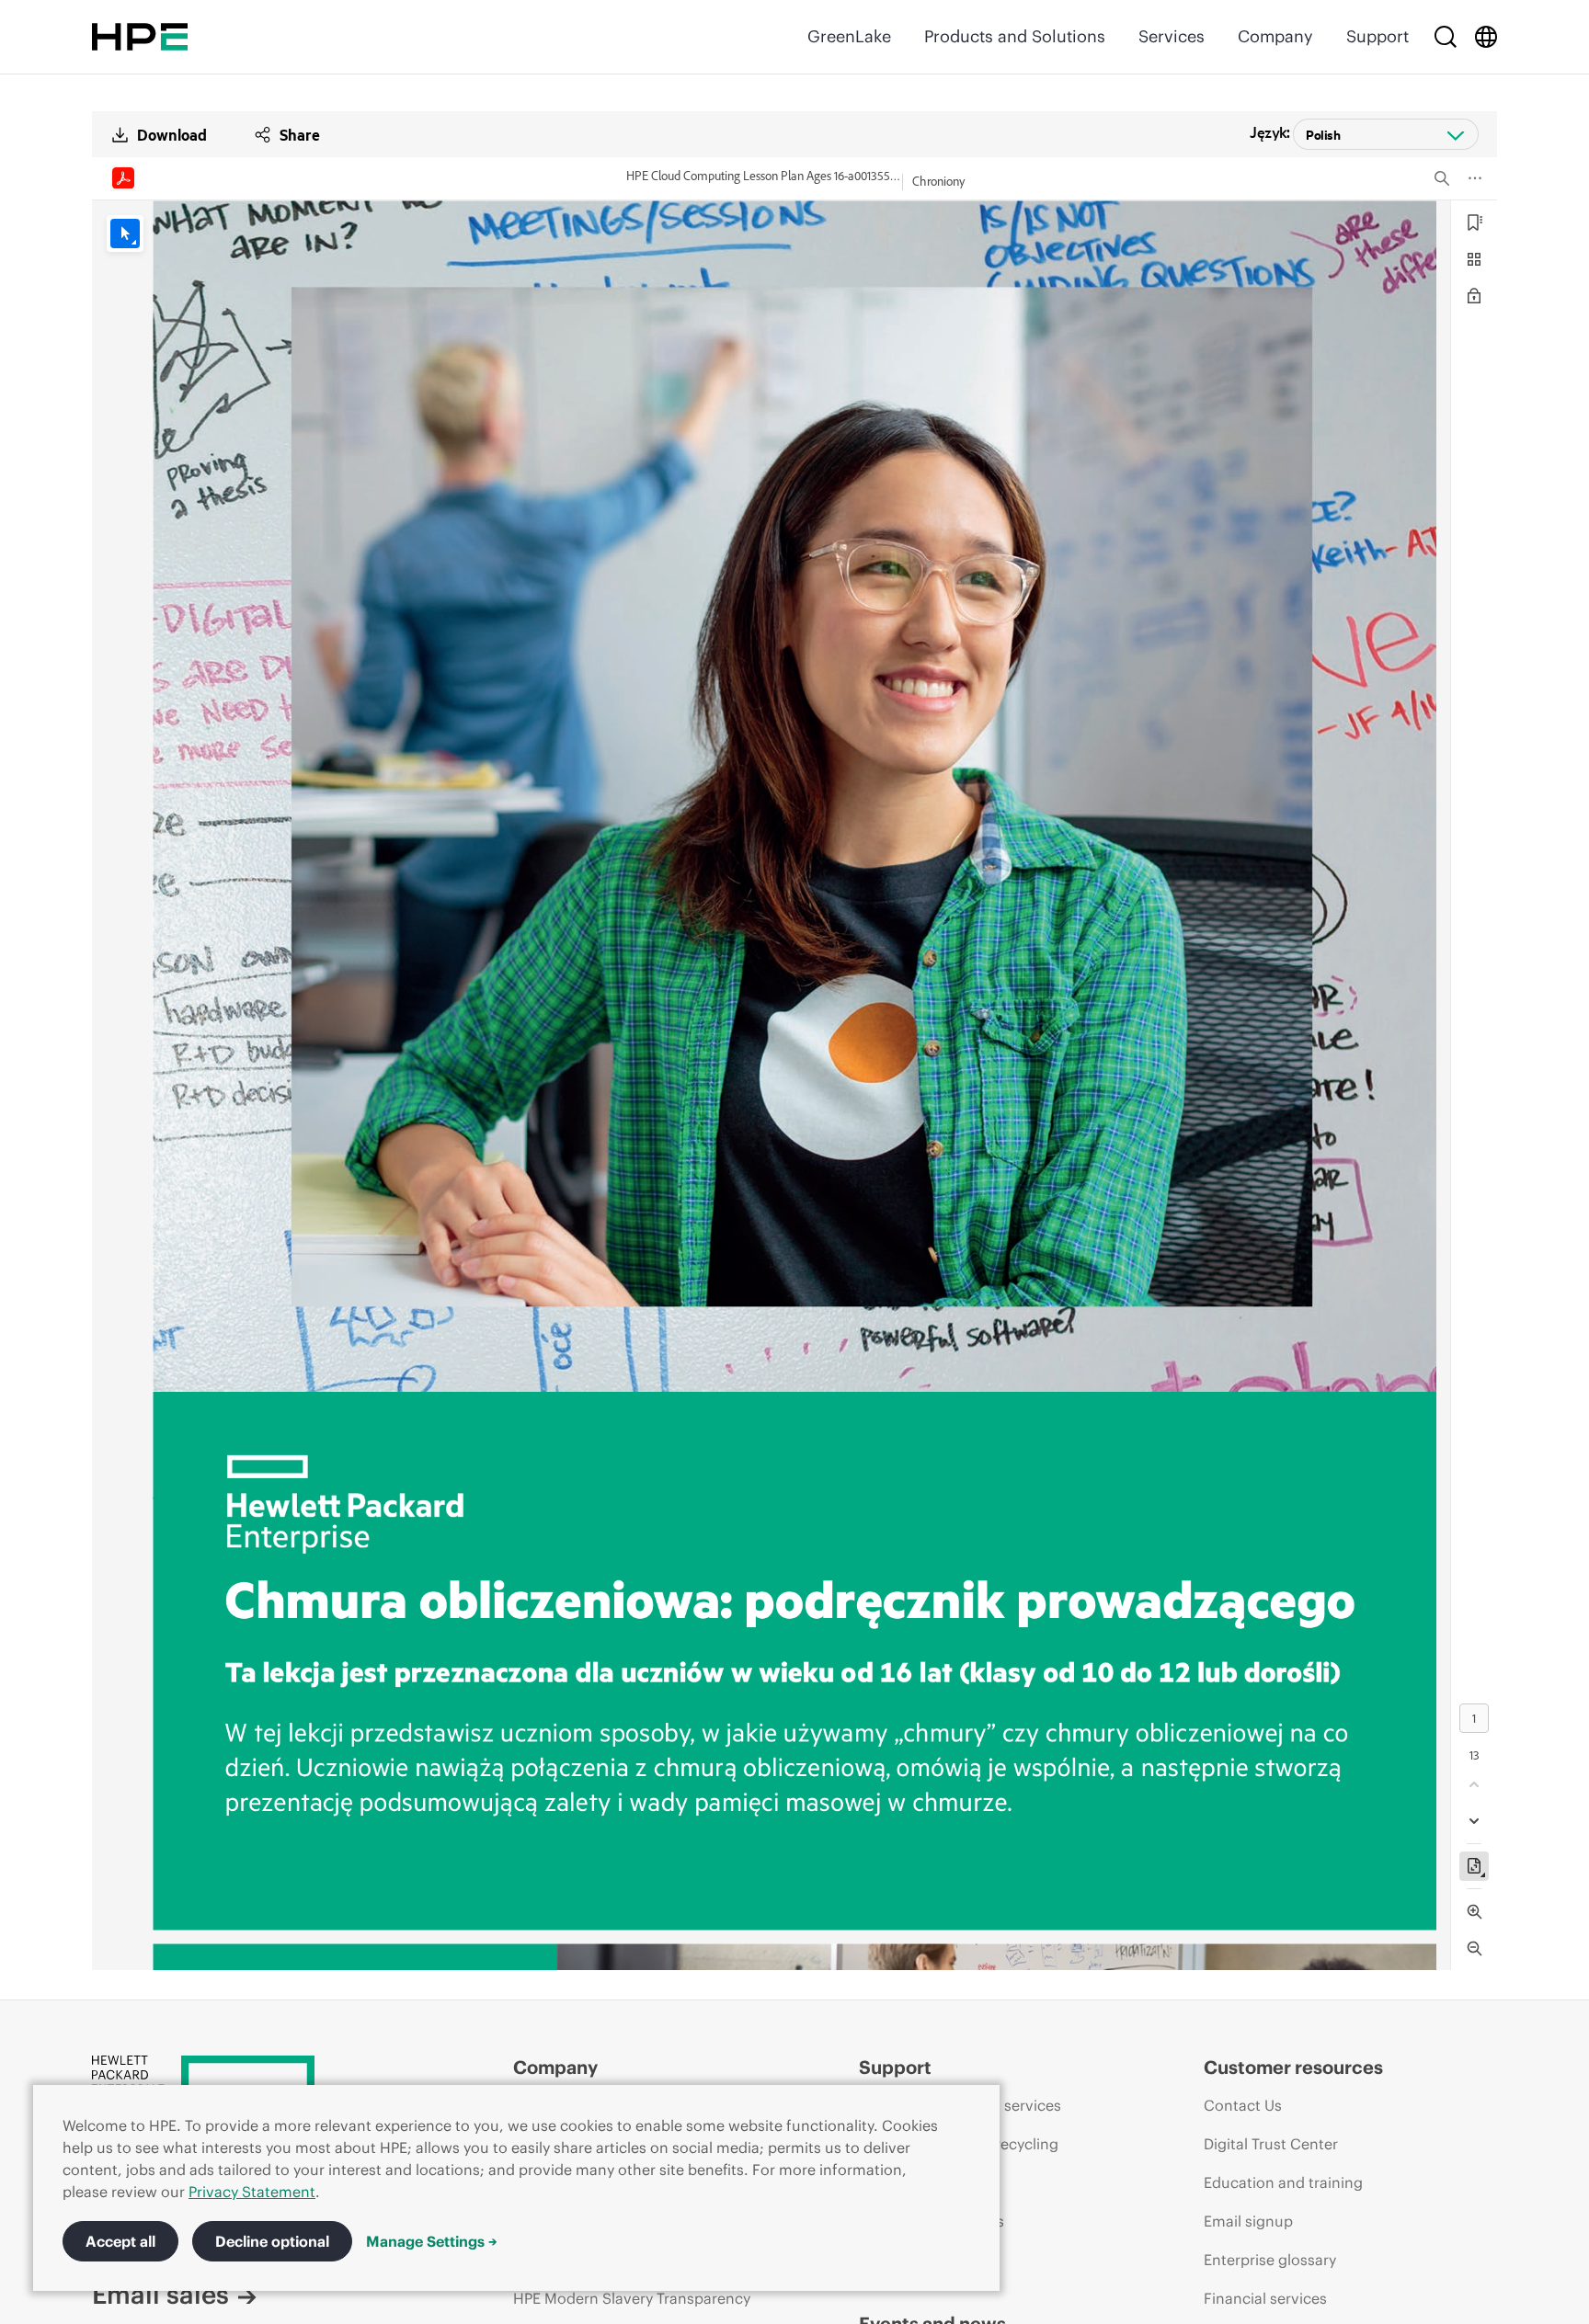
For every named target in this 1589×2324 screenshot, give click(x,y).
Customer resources (1293, 2067)
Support (1378, 36)
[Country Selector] (1486, 37)
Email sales (160, 2295)
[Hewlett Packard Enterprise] (140, 37)
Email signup (1248, 2221)
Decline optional (272, 2241)
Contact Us (1243, 2105)
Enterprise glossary (1270, 2260)
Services (1172, 36)
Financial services (1265, 2298)
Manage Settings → (432, 2241)
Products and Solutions (1015, 36)
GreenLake (849, 36)
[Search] (1446, 37)
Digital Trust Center (1271, 2144)
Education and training (1283, 2182)
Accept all (120, 2241)
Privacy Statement (252, 2192)
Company (1275, 36)
